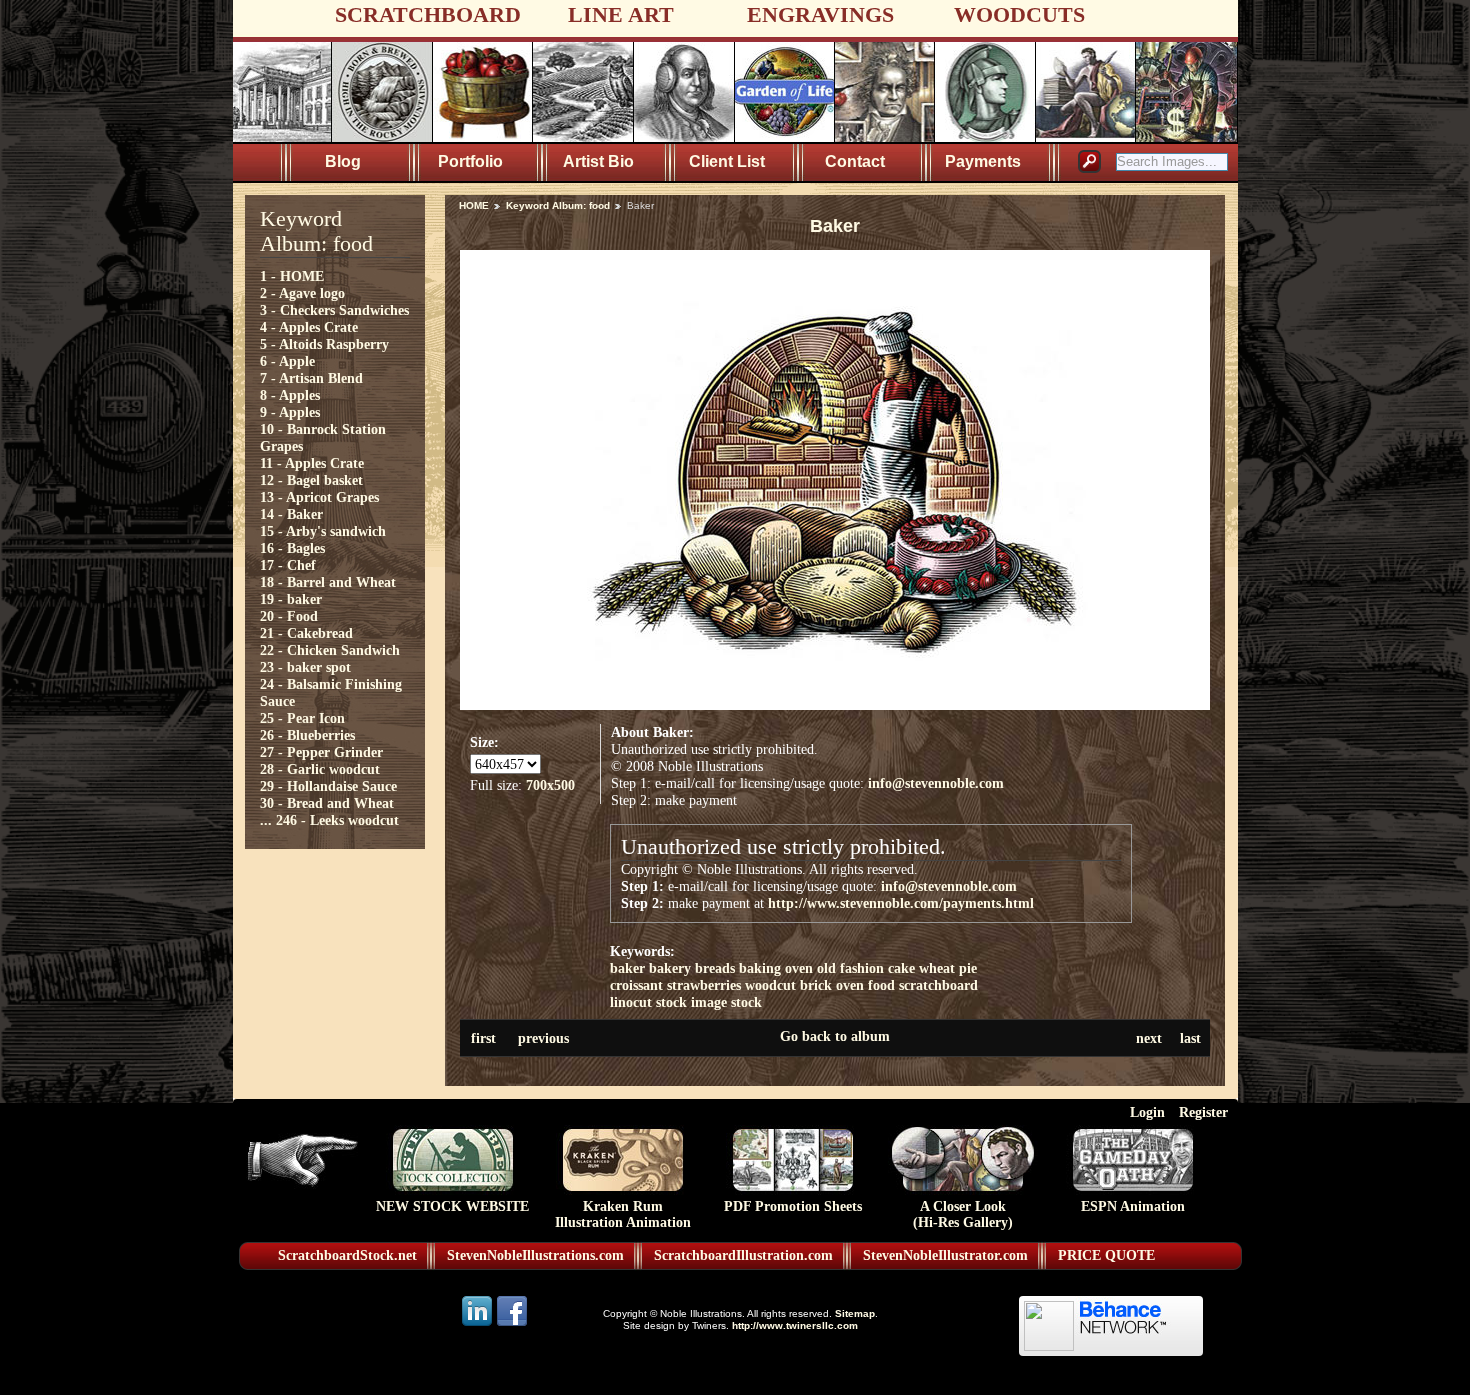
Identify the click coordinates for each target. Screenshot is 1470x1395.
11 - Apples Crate (312, 463)
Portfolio (470, 161)
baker (627, 968)
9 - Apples (290, 412)
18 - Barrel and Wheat (328, 582)
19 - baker (291, 599)
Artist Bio (598, 161)
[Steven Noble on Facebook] (512, 1324)
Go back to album (835, 1036)
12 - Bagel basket (311, 480)
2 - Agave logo (302, 293)
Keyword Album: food (558, 205)
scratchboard (938, 985)
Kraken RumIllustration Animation (623, 1214)
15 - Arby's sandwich (323, 531)
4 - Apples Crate (309, 327)
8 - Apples (290, 395)
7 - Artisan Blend (311, 378)
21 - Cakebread (306, 633)
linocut (631, 1002)
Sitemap (855, 1313)
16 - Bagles (292, 548)
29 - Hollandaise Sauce (328, 786)
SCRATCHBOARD (428, 14)
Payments (983, 161)
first (483, 1038)
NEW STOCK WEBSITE (452, 1206)
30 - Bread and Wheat (327, 803)
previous (543, 1038)
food (881, 985)
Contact (855, 161)
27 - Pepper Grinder (321, 752)
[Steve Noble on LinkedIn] (478, 1324)
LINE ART (621, 14)
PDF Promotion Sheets (793, 1206)
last (1190, 1038)
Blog (343, 161)
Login (1147, 1112)
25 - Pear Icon (302, 718)
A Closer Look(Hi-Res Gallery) (963, 1214)
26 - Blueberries (307, 735)
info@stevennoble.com (936, 783)
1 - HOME (292, 276)
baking (760, 968)
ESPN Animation (1133, 1206)
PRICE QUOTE (1106, 1255)
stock (746, 1002)
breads (715, 968)
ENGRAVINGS (820, 14)
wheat (937, 968)
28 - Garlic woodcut (320, 769)
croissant (636, 985)
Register (1203, 1112)
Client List (727, 161)
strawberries (704, 985)
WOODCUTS (1019, 14)
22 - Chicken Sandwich (330, 650)
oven (799, 968)
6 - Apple (287, 361)
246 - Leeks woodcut (337, 820)
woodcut (770, 985)
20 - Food (289, 616)
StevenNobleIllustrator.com (945, 1255)
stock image (691, 1002)
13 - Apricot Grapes (319, 497)
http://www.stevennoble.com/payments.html (901, 903)
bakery (670, 968)
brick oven (832, 985)
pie (968, 968)
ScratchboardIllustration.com (743, 1255)
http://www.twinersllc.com (795, 1325)
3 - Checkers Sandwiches (334, 310)
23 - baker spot (305, 667)
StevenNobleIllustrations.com (535, 1255)
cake (901, 968)
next (1149, 1038)
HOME (474, 205)
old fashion (850, 968)
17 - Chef (288, 565)
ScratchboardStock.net (347, 1255)
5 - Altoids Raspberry (324, 344)
